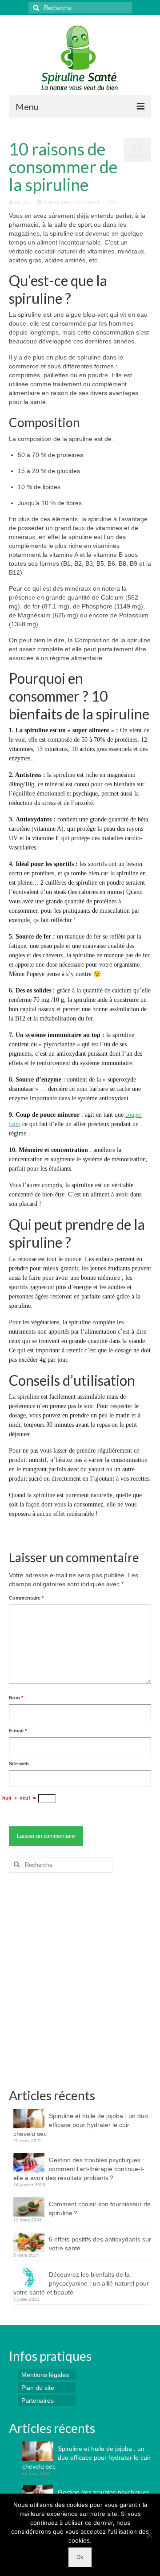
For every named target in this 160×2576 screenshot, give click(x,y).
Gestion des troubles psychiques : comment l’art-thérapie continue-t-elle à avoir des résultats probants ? (79, 2169)
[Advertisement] (80, 1984)
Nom (16, 1698)
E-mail (18, 1731)
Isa (26, 202)
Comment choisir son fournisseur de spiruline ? (100, 2209)
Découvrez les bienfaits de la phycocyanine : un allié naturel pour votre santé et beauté (81, 2283)
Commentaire (26, 1598)
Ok (80, 2557)
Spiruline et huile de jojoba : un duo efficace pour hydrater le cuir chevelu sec (81, 2125)
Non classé (87, 202)
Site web (19, 1764)
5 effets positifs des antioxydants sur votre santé (100, 2244)
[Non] (149, 2535)
